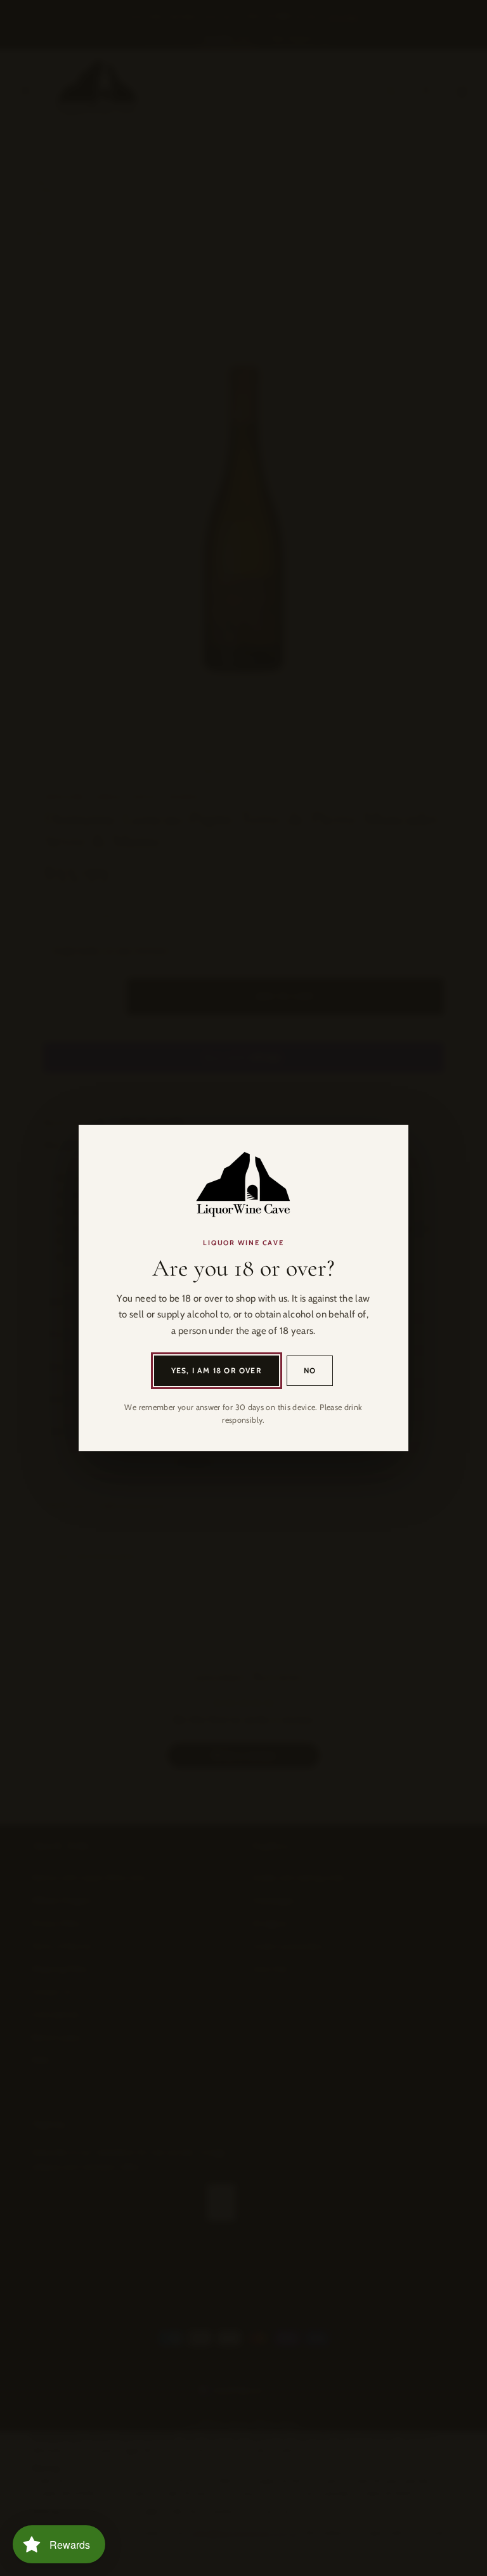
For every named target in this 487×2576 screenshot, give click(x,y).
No (310, 1370)
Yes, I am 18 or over (217, 1370)
